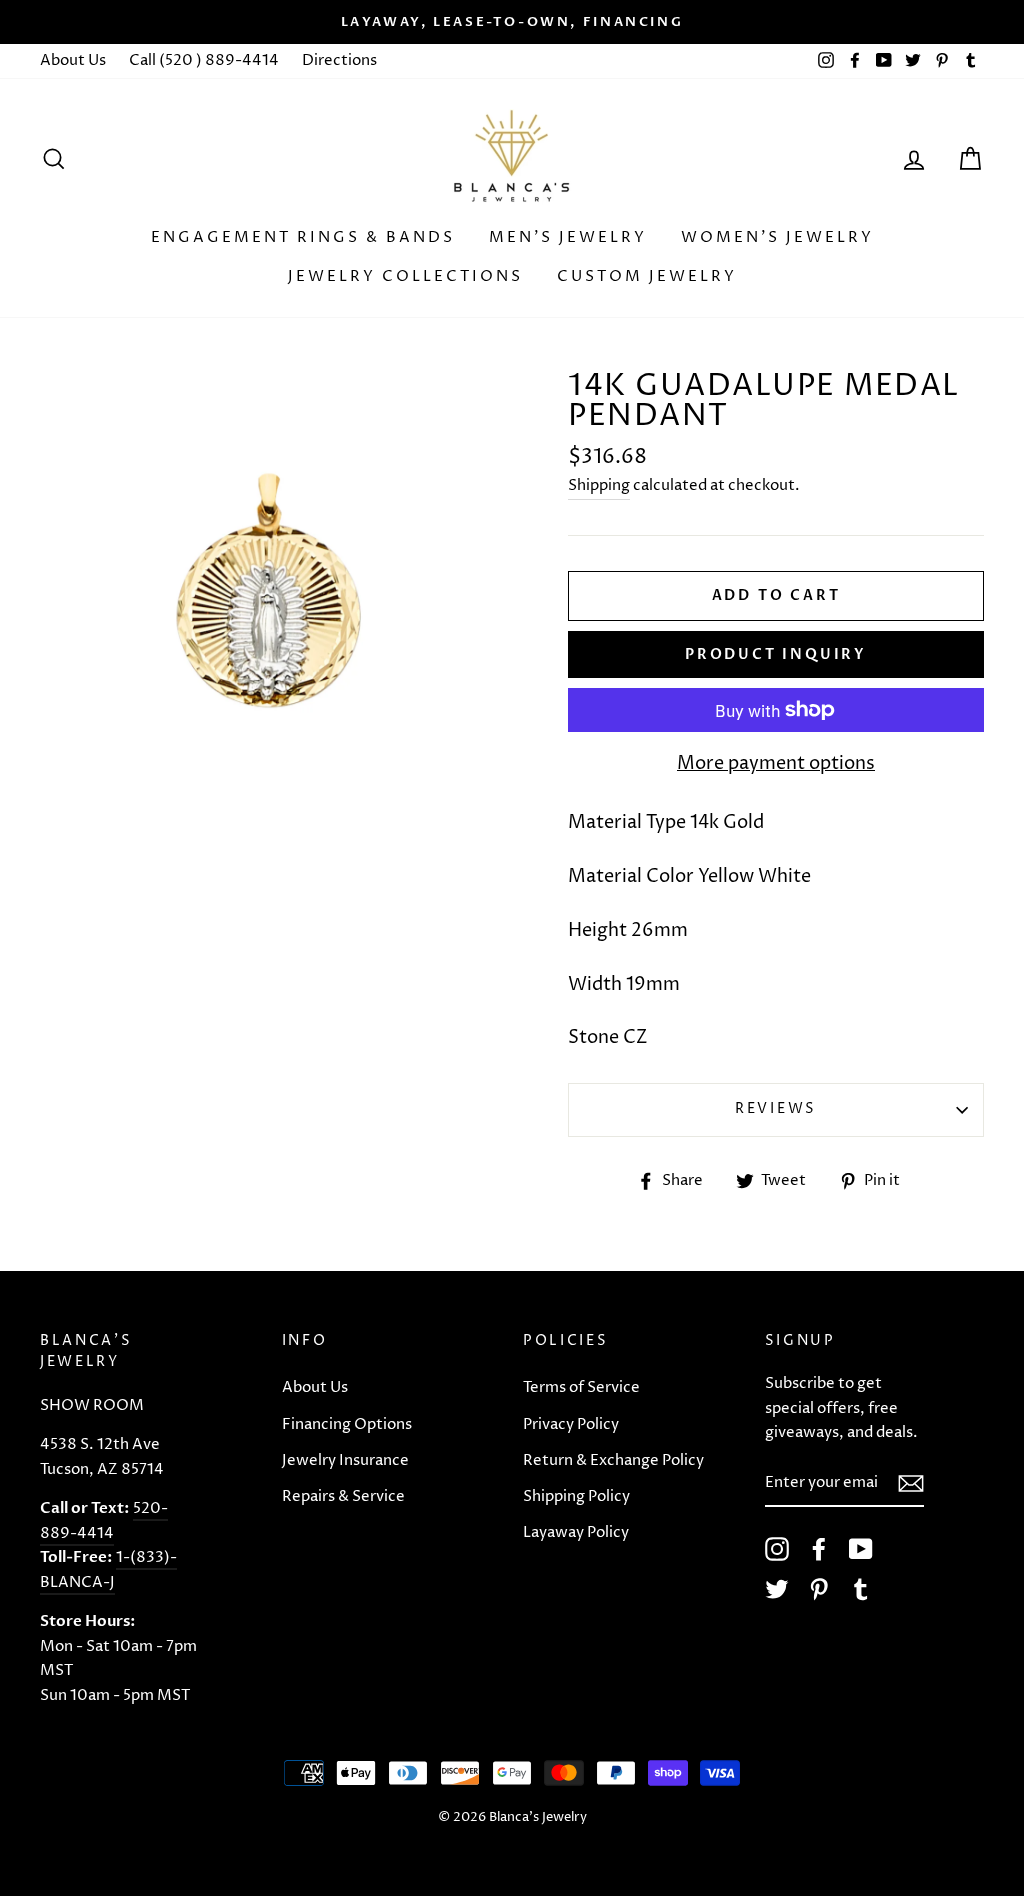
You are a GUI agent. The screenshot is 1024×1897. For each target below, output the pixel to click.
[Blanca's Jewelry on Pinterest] (819, 1589)
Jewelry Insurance (345, 1460)
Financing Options (347, 1424)
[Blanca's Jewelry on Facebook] (819, 1549)
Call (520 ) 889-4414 (204, 60)
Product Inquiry (776, 654)
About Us (73, 60)
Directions (339, 60)
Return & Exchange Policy (613, 1460)
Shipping (599, 485)
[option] (512, 22)
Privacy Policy (571, 1424)
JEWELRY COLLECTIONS (405, 276)
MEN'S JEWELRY (568, 237)
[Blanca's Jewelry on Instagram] (777, 1549)
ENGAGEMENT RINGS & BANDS (303, 237)
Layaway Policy (576, 1532)
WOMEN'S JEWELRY (777, 237)
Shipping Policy (576, 1496)
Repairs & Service (343, 1496)
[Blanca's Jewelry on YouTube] (861, 1549)
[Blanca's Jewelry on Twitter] (777, 1589)
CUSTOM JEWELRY (647, 276)
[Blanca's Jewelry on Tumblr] (861, 1589)
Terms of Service (581, 1387)
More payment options (776, 763)
